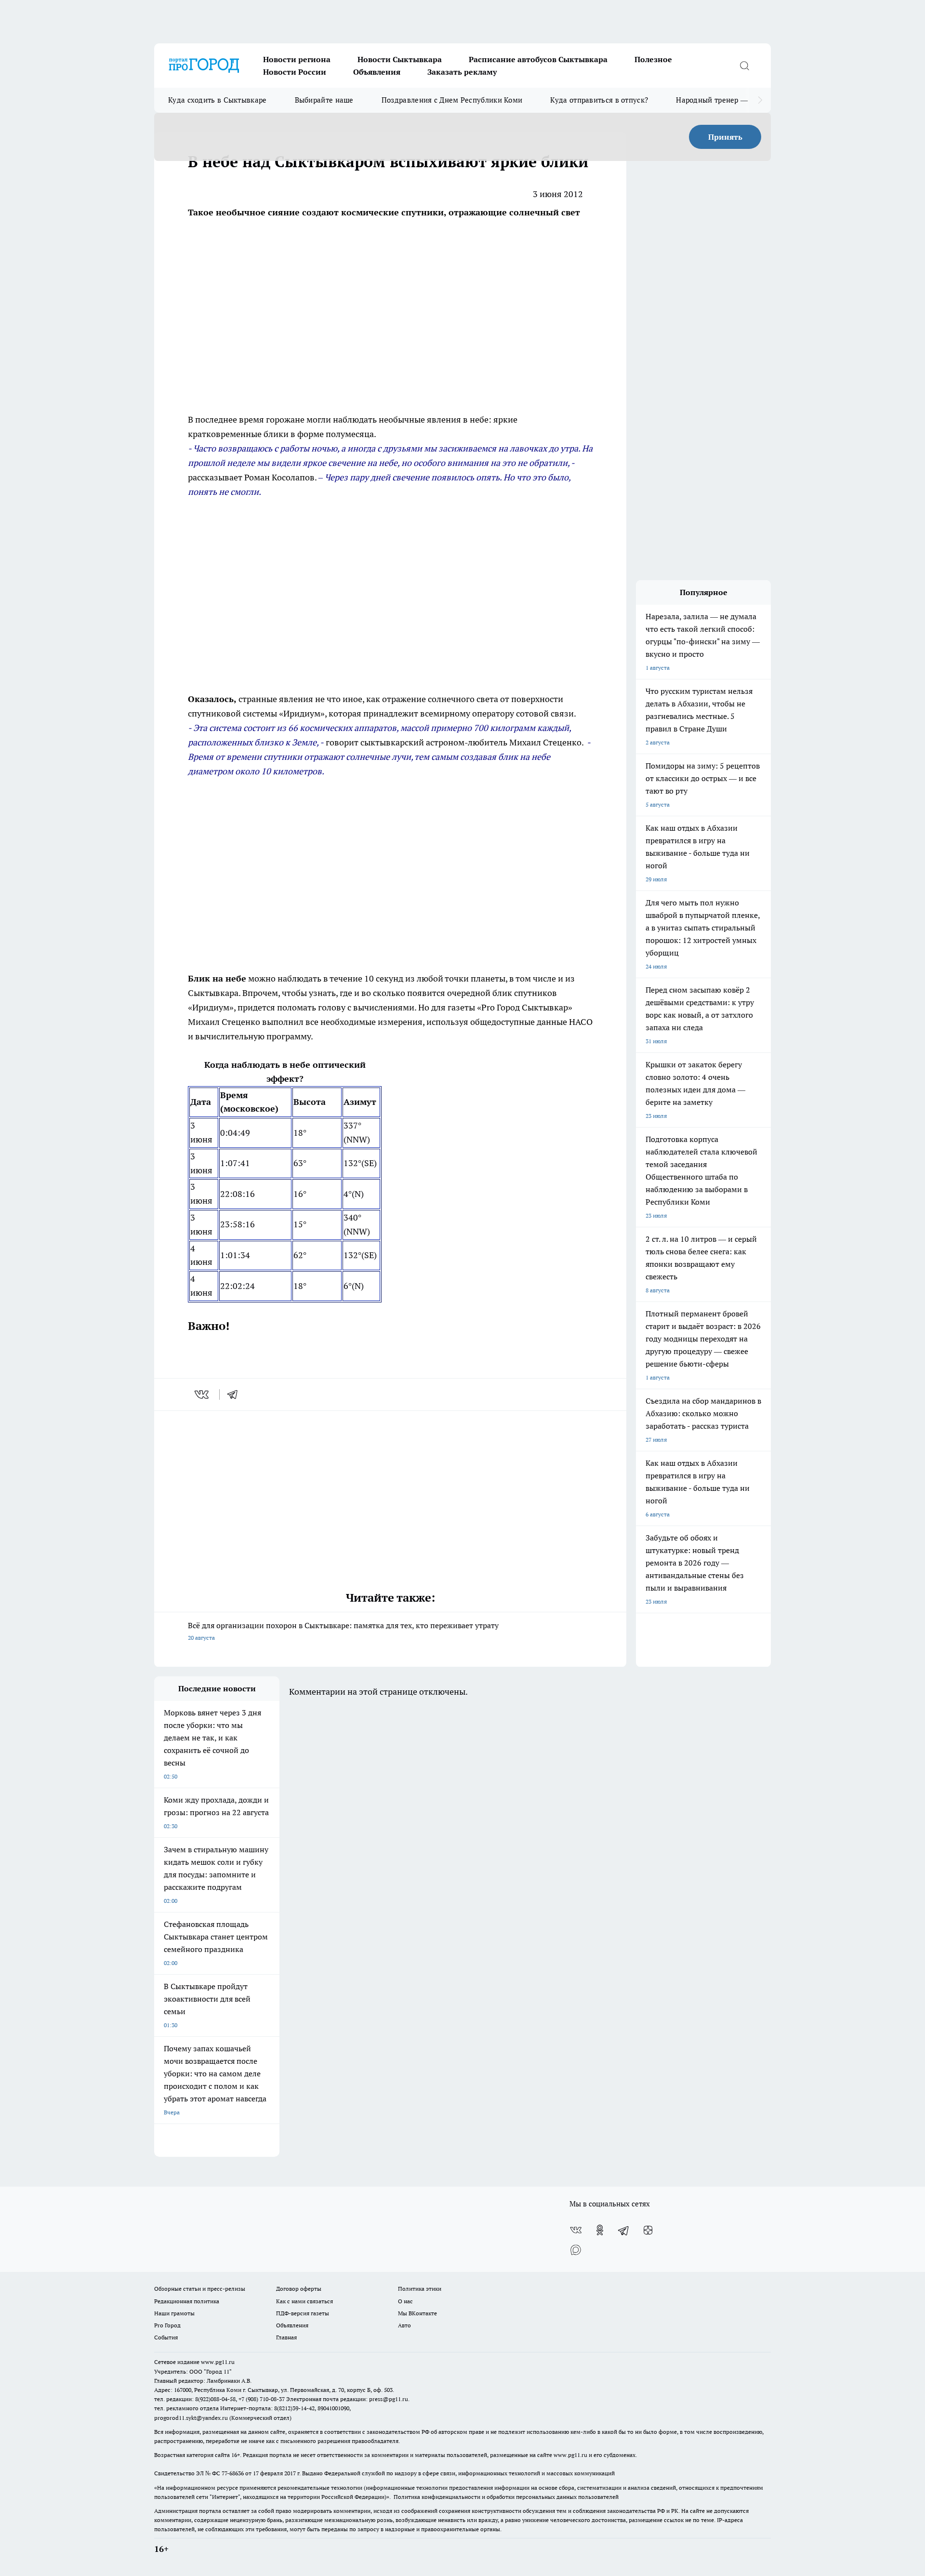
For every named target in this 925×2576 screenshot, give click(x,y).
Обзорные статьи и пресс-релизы (200, 2289)
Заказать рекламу (462, 72)
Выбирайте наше (324, 100)
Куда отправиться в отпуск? (599, 100)
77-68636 (233, 2473)
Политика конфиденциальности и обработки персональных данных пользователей (506, 2497)
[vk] (203, 1394)
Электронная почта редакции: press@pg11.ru (347, 2399)
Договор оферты (299, 2289)
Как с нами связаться (304, 2301)
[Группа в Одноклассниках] (600, 2230)
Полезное (653, 59)
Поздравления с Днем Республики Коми (452, 100)
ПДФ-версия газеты (303, 2313)
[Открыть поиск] (744, 66)
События (166, 2337)
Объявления (377, 72)
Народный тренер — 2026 (721, 100)
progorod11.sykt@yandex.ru (191, 2418)
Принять (725, 137)
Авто (404, 2325)
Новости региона (297, 59)
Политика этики (420, 2289)
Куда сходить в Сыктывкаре (218, 100)
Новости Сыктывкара (400, 59)
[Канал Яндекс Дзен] (648, 2230)
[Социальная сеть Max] (576, 2249)
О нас (405, 2301)
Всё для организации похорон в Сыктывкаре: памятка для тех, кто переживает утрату (343, 1631)
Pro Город (167, 2325)
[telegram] (236, 1394)
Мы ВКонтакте (417, 2313)
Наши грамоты (174, 2313)
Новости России (295, 72)
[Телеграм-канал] (624, 2230)
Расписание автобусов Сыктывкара (538, 59)
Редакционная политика (187, 2301)
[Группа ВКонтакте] (576, 2230)
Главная (286, 2337)
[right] (760, 100)
